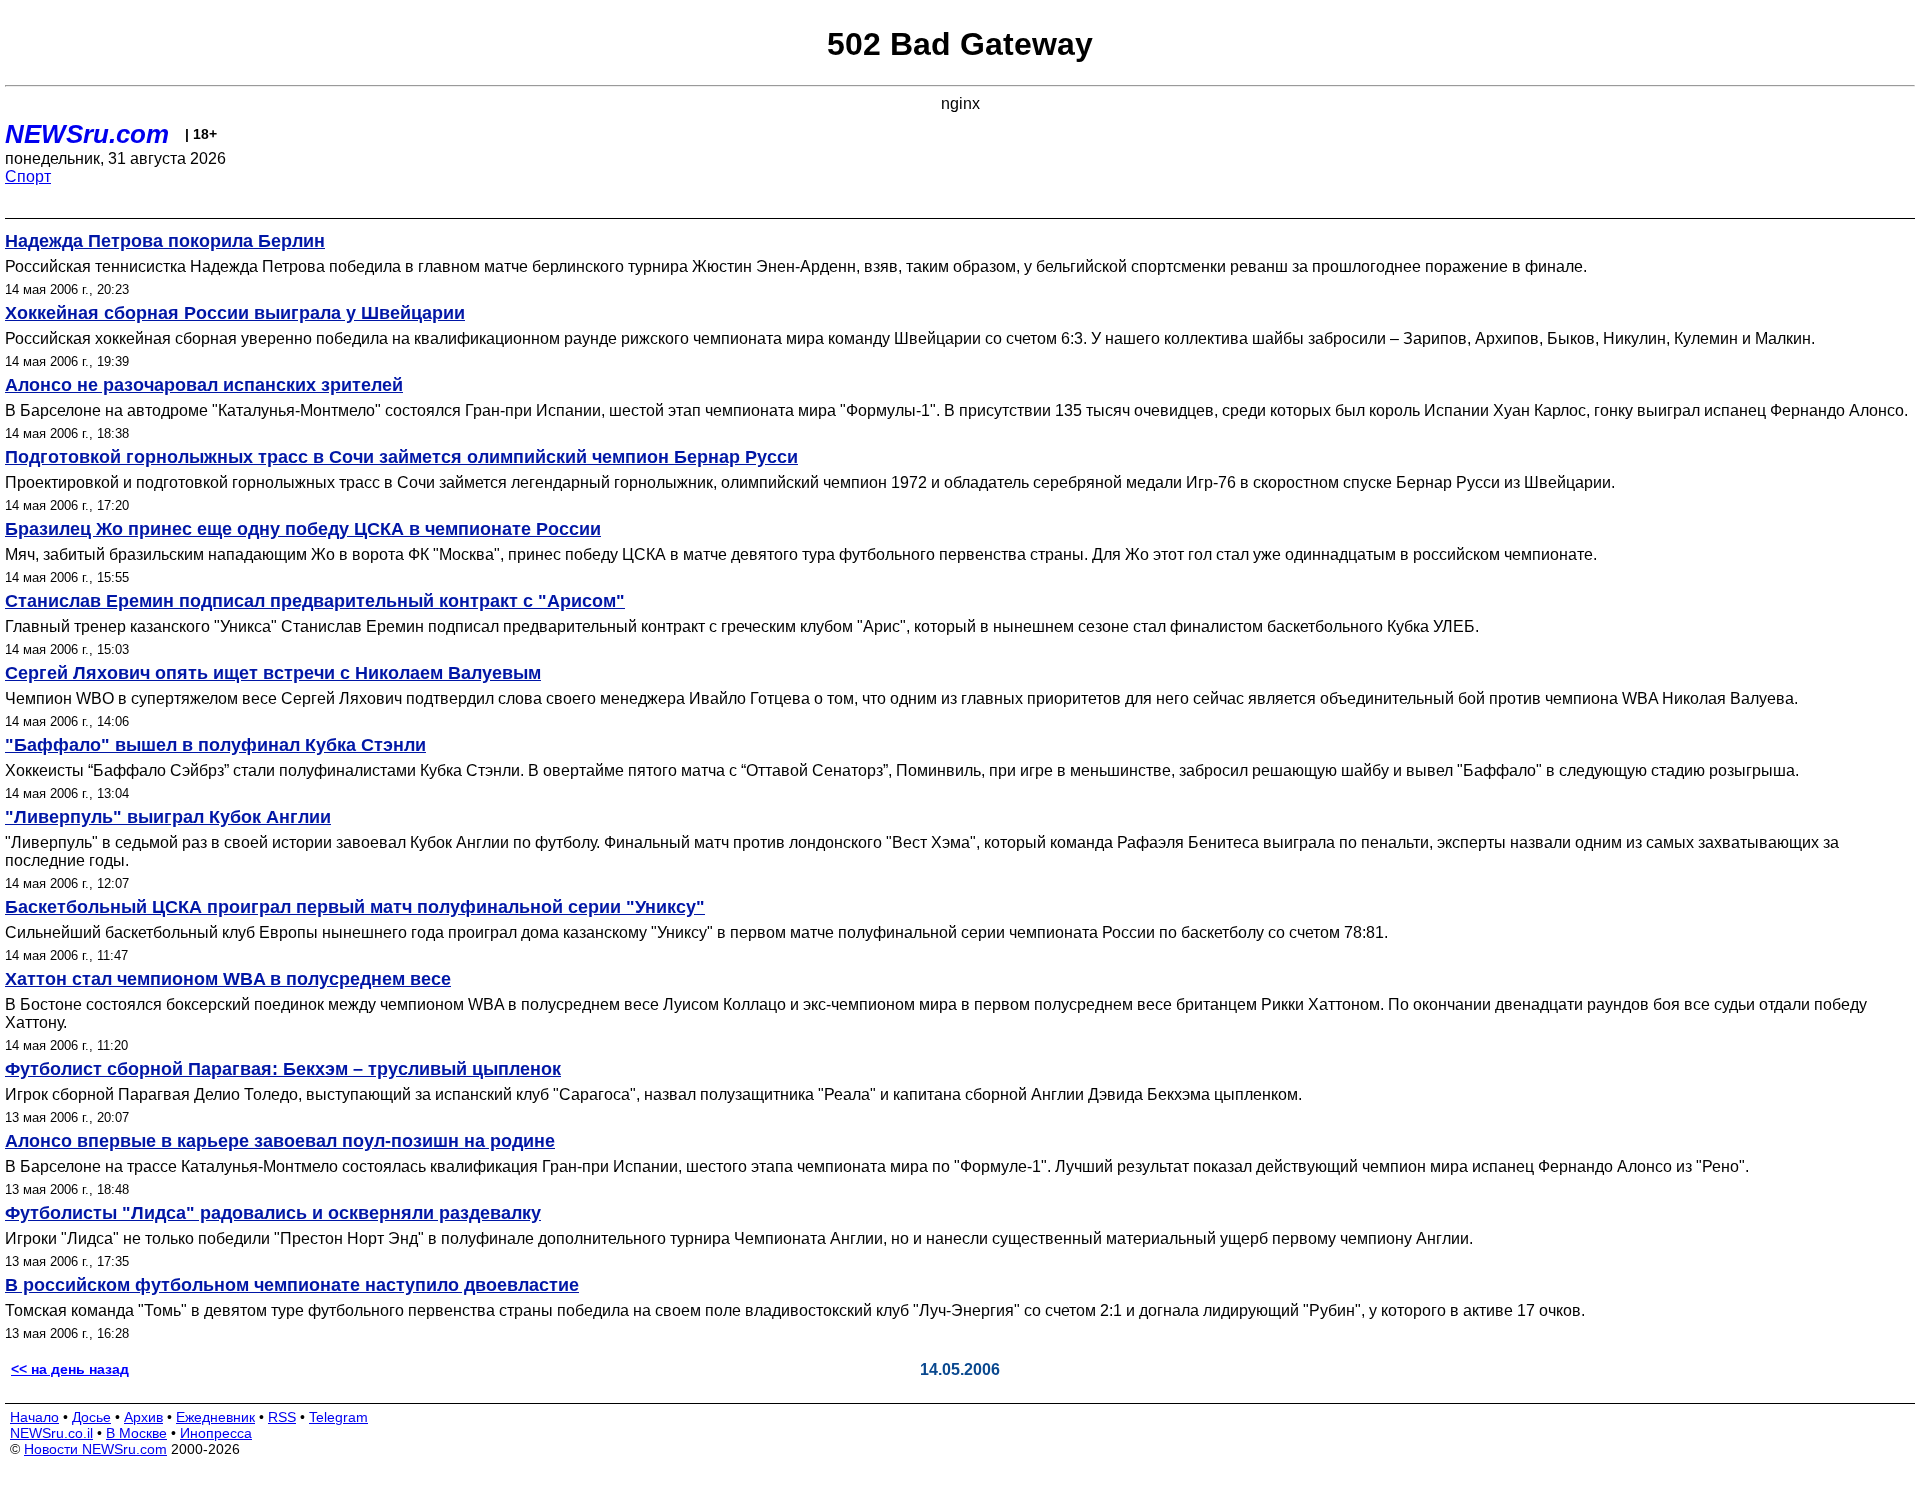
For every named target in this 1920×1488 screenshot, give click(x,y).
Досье (91, 1417)
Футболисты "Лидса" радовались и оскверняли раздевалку (273, 1213)
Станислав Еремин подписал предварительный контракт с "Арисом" (315, 601)
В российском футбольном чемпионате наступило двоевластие (292, 1285)
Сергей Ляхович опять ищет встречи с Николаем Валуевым (273, 673)
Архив (143, 1417)
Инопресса (216, 1433)
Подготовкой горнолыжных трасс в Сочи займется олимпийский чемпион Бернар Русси (401, 457)
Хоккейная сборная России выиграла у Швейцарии (235, 313)
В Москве (136, 1433)
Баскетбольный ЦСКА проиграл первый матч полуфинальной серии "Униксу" (355, 907)
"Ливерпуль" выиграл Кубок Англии (168, 817)
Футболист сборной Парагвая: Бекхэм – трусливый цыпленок (283, 1069)
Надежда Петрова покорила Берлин (165, 241)
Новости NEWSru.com (95, 1449)
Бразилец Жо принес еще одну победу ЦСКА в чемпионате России (303, 529)
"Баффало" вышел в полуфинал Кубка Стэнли (215, 745)
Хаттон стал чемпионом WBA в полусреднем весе (228, 979)
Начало (34, 1417)
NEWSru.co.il (51, 1433)
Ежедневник (215, 1417)
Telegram (338, 1417)
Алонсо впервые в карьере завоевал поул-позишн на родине (280, 1141)
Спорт (28, 176)
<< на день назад (70, 1369)
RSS (282, 1417)
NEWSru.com (87, 134)
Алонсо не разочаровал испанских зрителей (204, 385)
